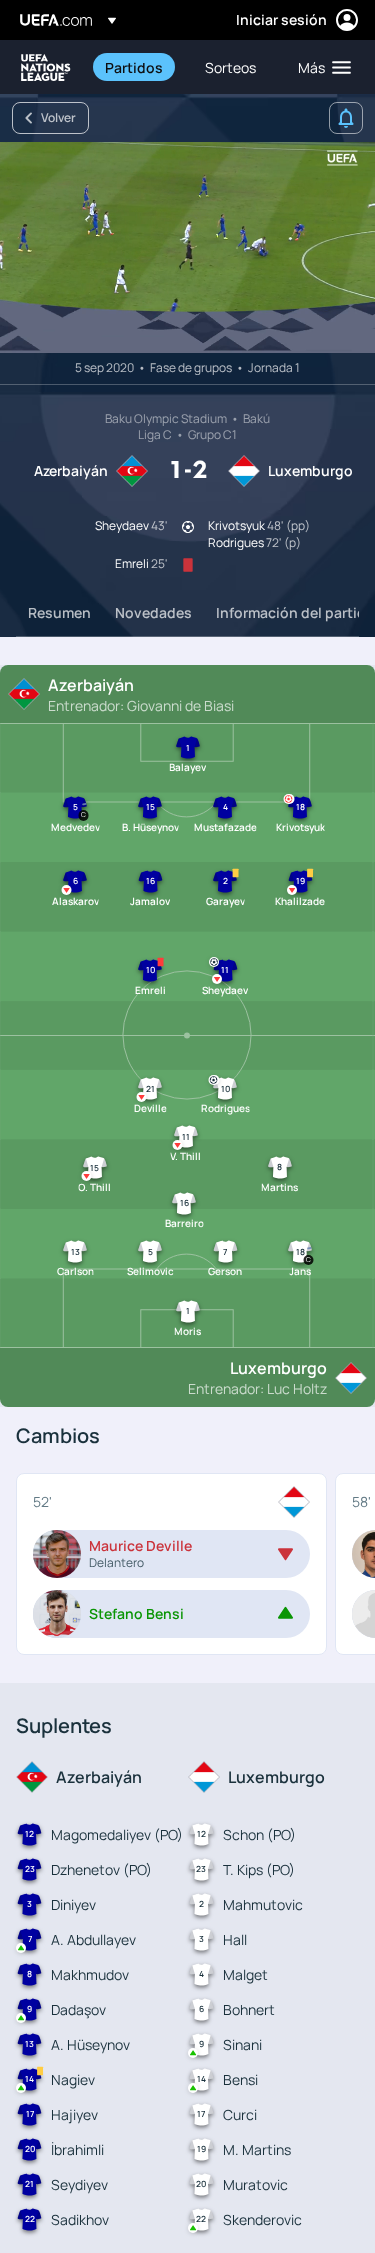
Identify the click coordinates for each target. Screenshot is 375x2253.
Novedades (153, 612)
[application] (187, 247)
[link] (134, 67)
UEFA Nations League (46, 67)
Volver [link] (58, 117)
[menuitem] (138, 67)
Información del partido (295, 612)
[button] (320, 67)
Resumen (59, 612)
